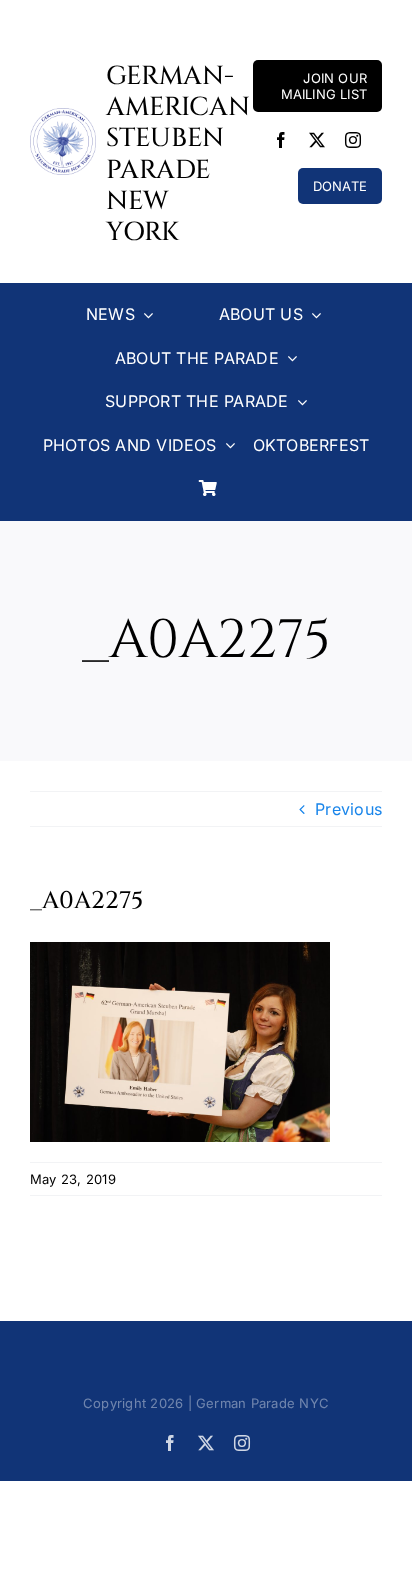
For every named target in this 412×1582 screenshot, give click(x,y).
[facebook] (281, 140)
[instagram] (353, 140)
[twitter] (317, 140)
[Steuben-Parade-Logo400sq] (63, 116)
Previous (348, 809)
